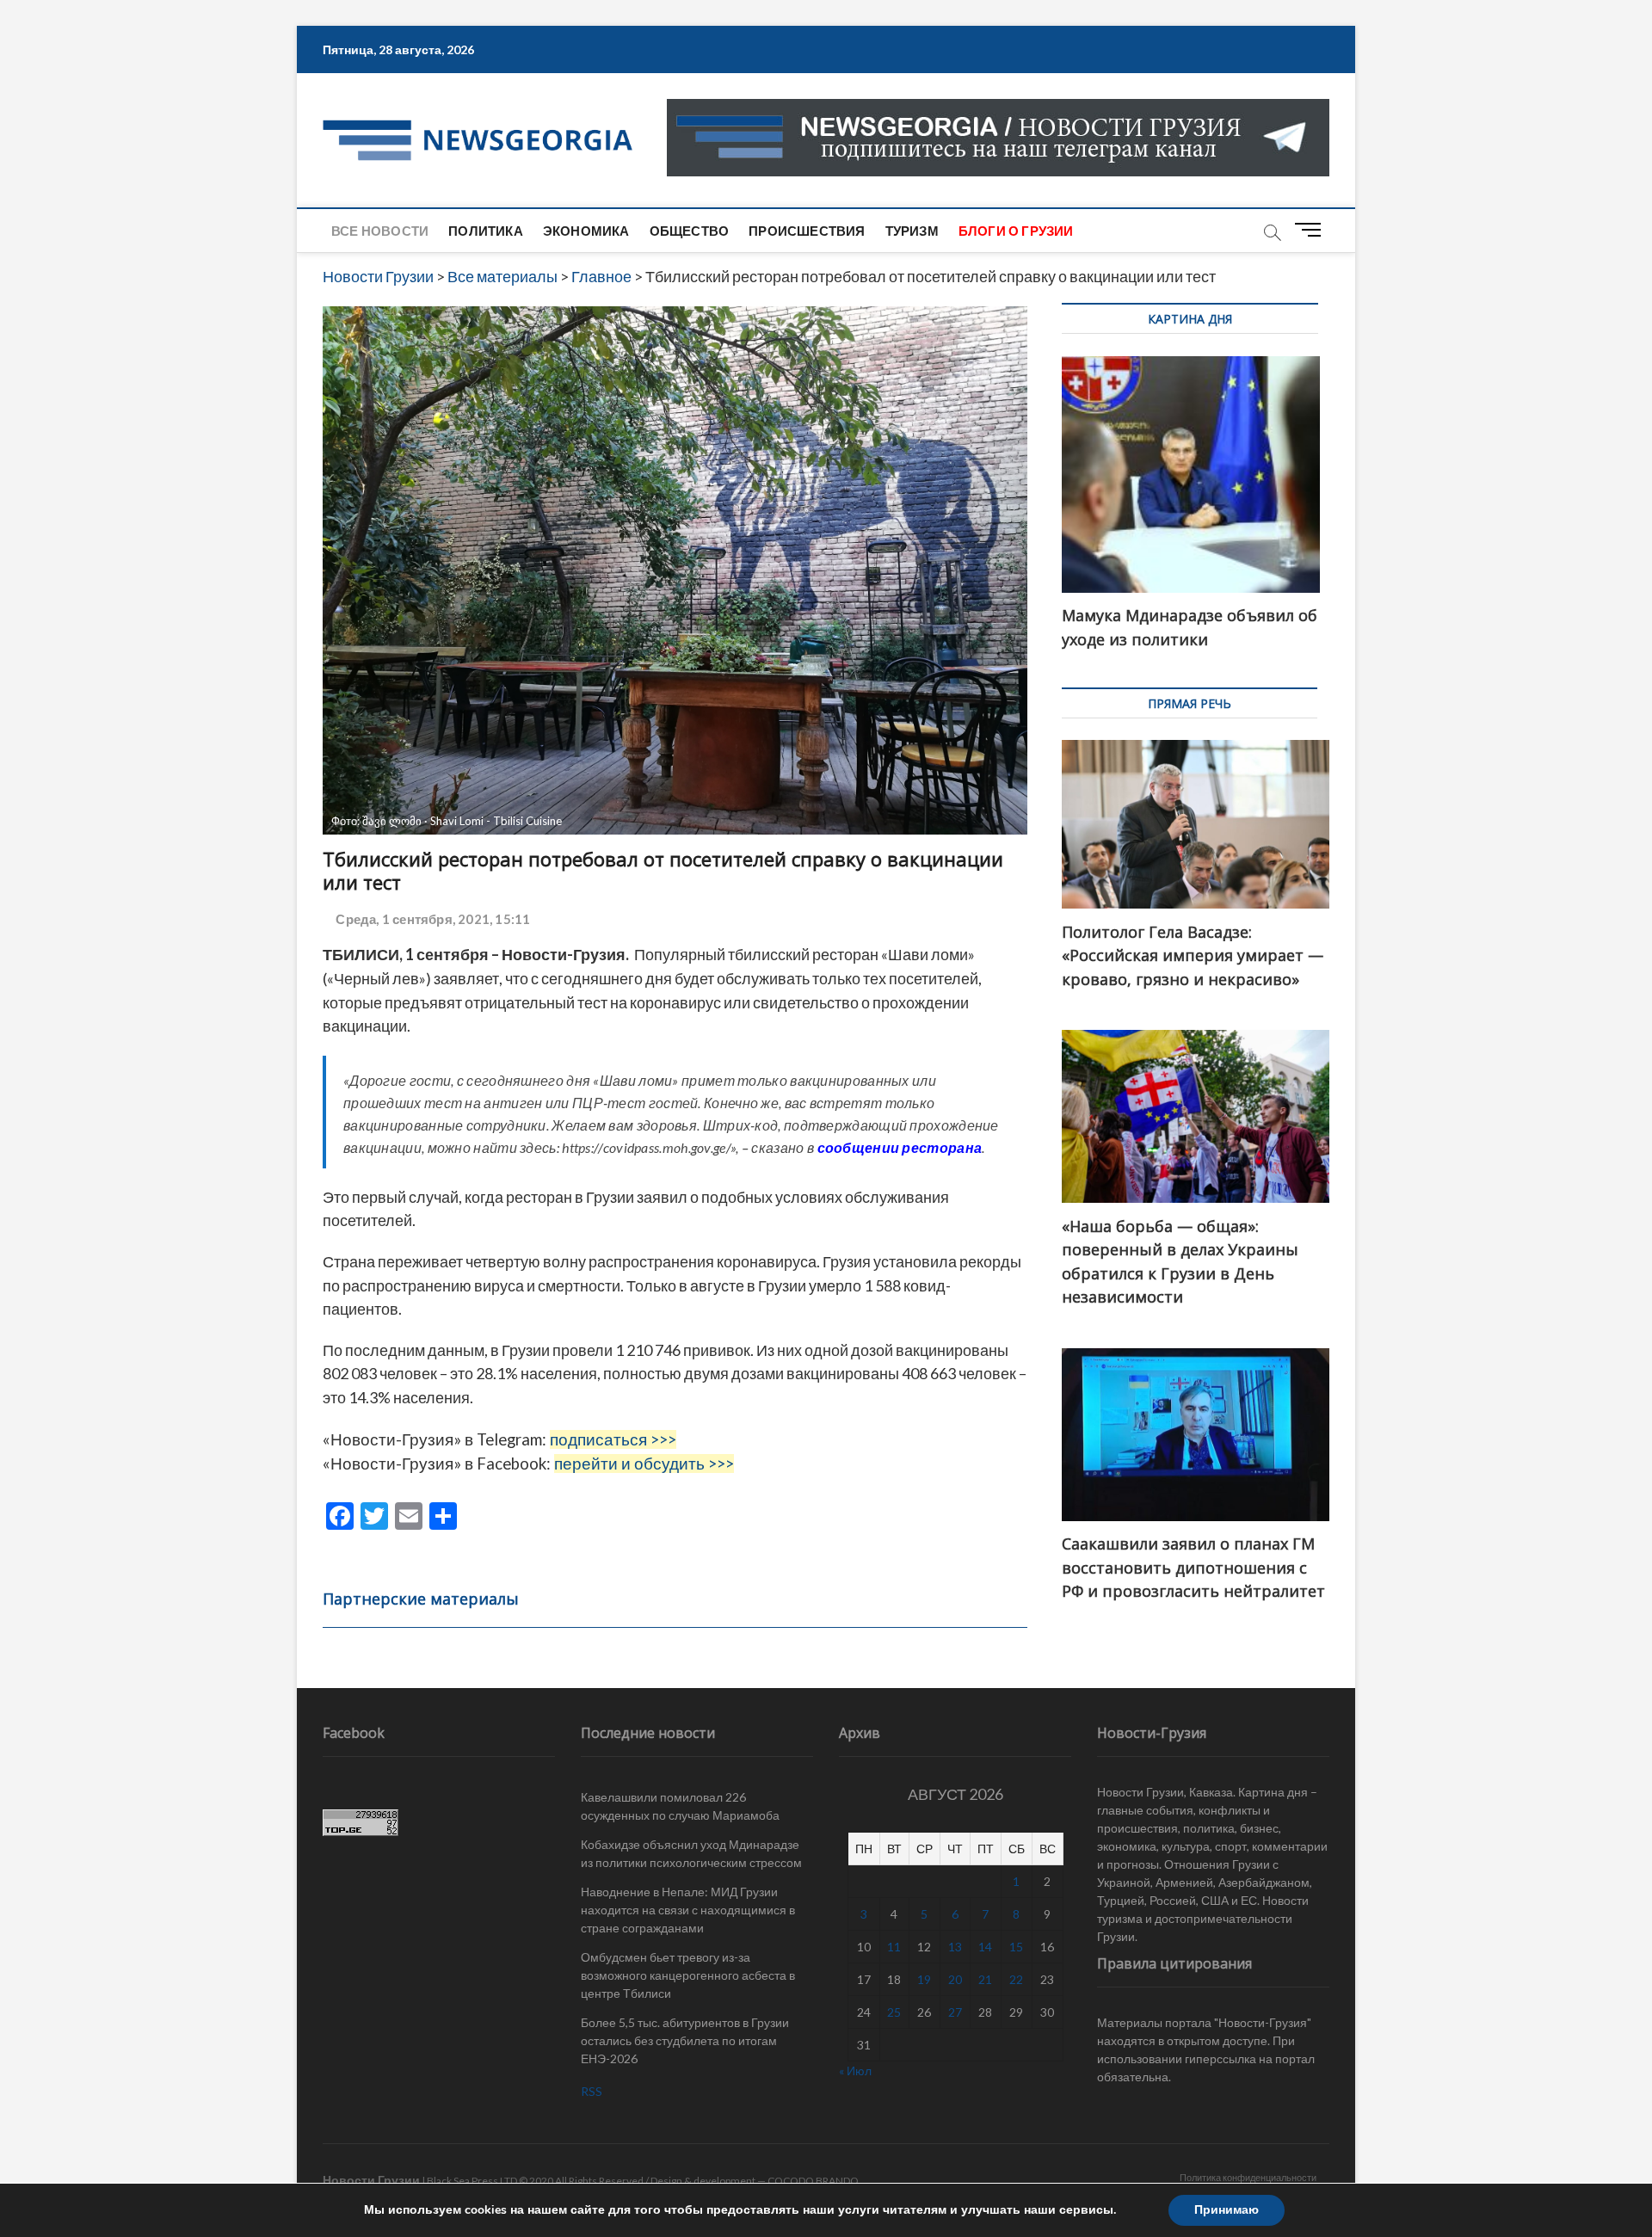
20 (955, 1979)
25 (894, 2012)
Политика (486, 231)
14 (985, 1947)
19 (924, 1979)
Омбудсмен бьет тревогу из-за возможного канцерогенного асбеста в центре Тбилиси (688, 1975)
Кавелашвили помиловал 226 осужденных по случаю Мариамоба (680, 1806)
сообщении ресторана (900, 1147)
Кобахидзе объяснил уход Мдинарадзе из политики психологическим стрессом (691, 1853)
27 (955, 2012)
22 (1016, 1979)
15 (1016, 1947)
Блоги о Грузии (1016, 231)
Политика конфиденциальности (1248, 2177)
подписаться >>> (613, 1439)
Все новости (380, 231)
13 (955, 1947)
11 (894, 1947)
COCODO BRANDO (813, 2181)
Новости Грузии (371, 2180)
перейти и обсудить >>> (644, 1464)
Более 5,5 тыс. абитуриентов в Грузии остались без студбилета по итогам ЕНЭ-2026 (685, 2040)
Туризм (912, 231)
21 (985, 1979)
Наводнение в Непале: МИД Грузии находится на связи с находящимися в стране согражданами (688, 1910)
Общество (690, 231)
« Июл (855, 2071)
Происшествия (807, 231)
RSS (592, 2091)
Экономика (586, 231)
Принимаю (1227, 2210)
